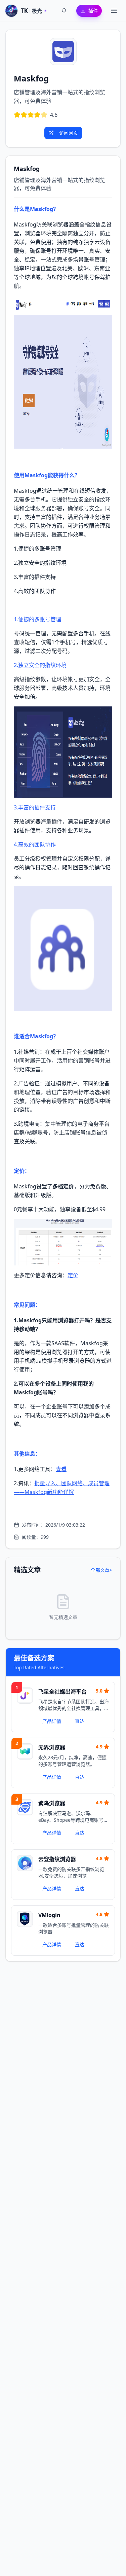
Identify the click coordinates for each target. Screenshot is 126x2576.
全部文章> (101, 1570)
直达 (80, 1721)
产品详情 (52, 1721)
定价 (73, 1275)
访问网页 (69, 133)
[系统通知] (64, 11)
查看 (61, 1469)
